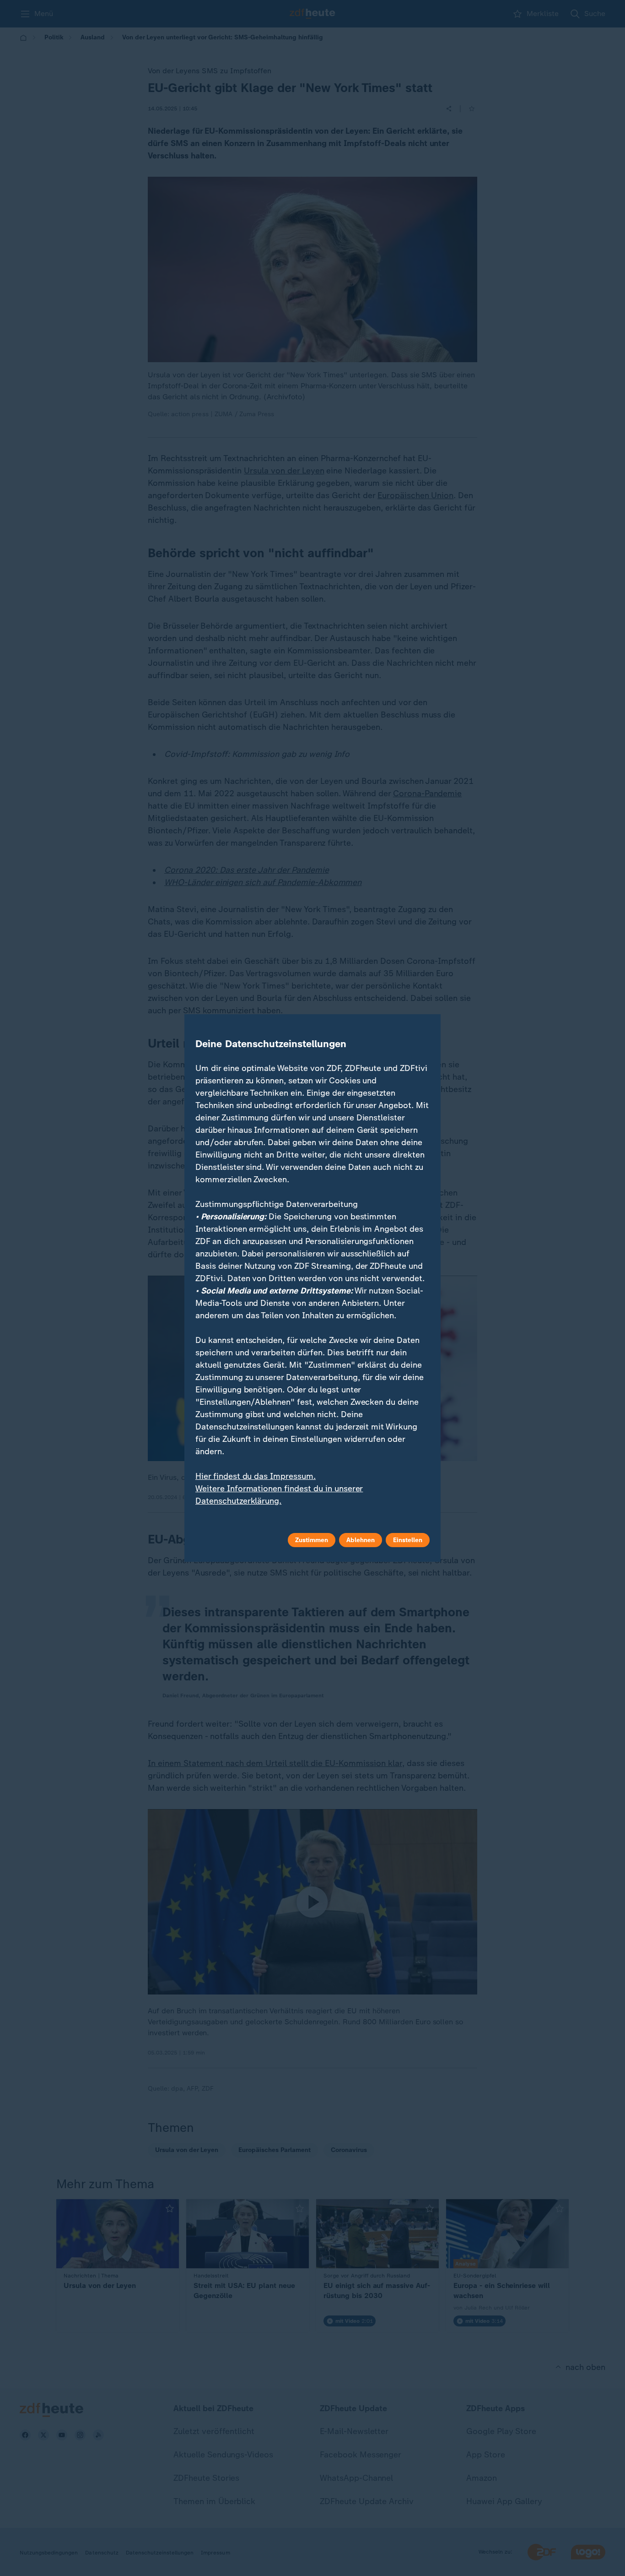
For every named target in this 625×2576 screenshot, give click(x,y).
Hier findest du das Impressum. (256, 1476)
